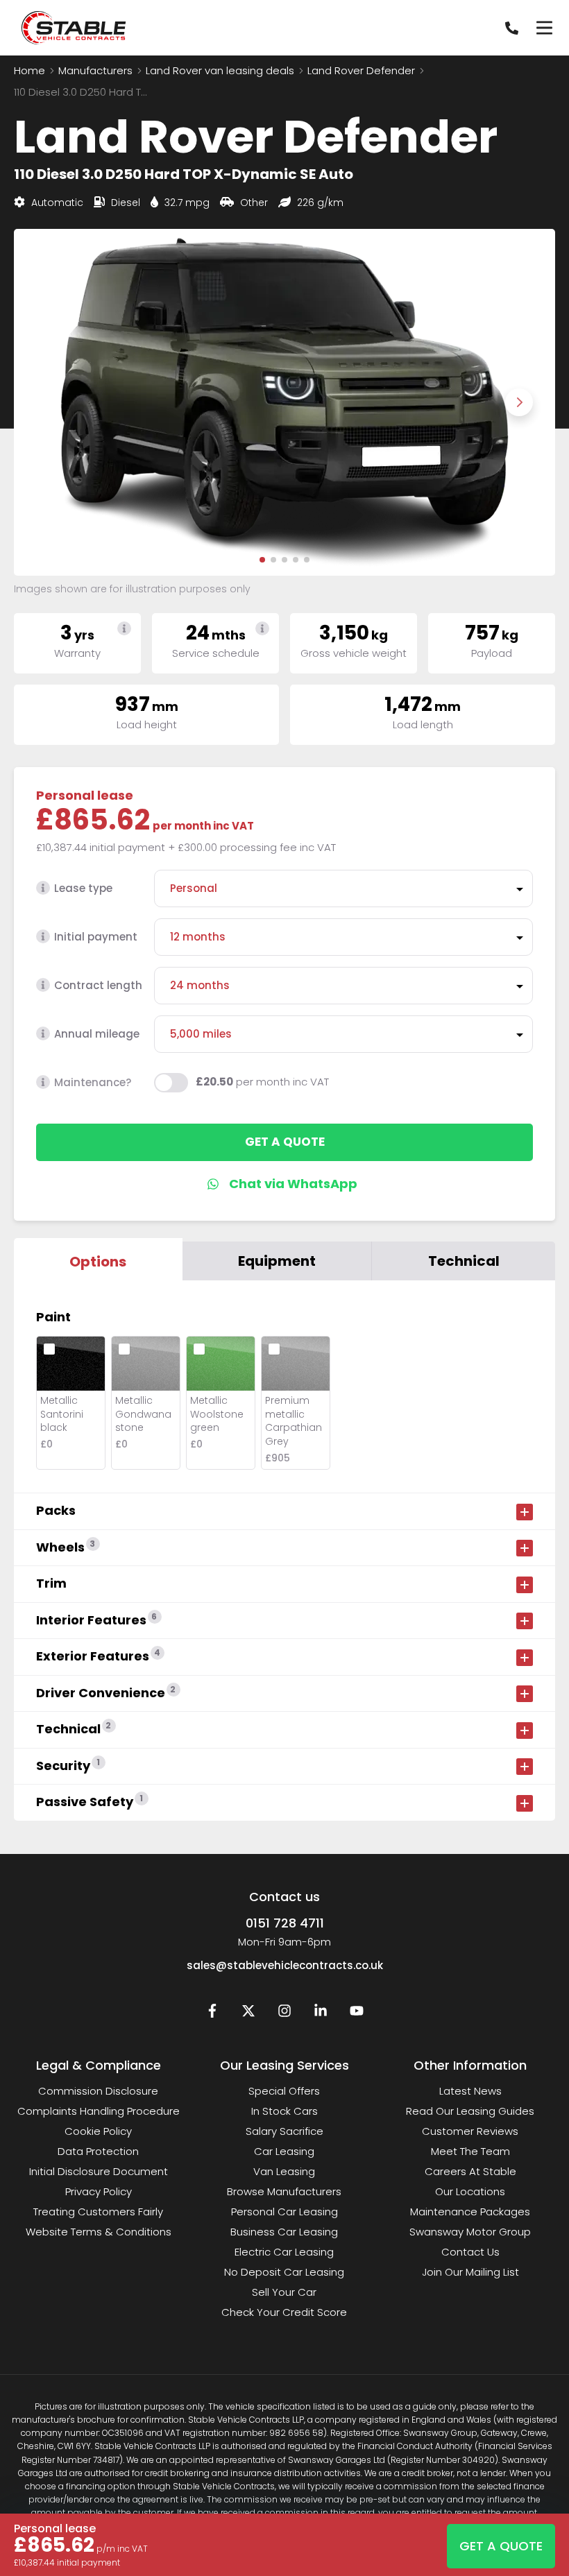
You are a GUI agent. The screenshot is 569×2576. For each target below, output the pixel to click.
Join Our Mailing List (470, 2272)
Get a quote (285, 1142)
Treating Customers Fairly (98, 2212)
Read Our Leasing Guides (470, 2111)
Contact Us (470, 2252)
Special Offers (284, 2091)
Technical (464, 1261)
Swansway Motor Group (470, 2232)
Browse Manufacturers (284, 2191)
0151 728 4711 (285, 1923)
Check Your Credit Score (284, 2312)
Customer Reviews (470, 2131)
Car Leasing (284, 2151)
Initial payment (96, 937)
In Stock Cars (284, 2111)
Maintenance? (93, 1082)
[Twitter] (248, 2014)
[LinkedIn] (321, 2014)
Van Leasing (284, 2171)
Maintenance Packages (470, 2212)
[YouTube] (357, 2014)
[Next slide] (519, 402)
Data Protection (98, 2151)
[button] (262, 560)
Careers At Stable (470, 2171)
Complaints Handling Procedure (99, 2111)
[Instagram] (284, 2014)
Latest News (470, 2091)
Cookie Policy (98, 2131)
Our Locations (470, 2191)
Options (98, 1262)
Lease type (83, 888)
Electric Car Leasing (284, 2252)
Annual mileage (97, 1034)
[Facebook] (212, 2014)
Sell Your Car (284, 2292)
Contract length (98, 985)
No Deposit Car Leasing (284, 2272)
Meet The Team (470, 2151)
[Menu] (544, 28)
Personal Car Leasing (284, 2212)
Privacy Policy (99, 2191)
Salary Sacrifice (284, 2131)
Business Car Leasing (284, 2232)
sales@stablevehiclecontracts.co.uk (285, 1965)
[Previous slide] (50, 402)
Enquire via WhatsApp (285, 1184)
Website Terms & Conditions (99, 2232)
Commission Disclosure (98, 2091)
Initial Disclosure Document (99, 2171)
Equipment (277, 1261)
